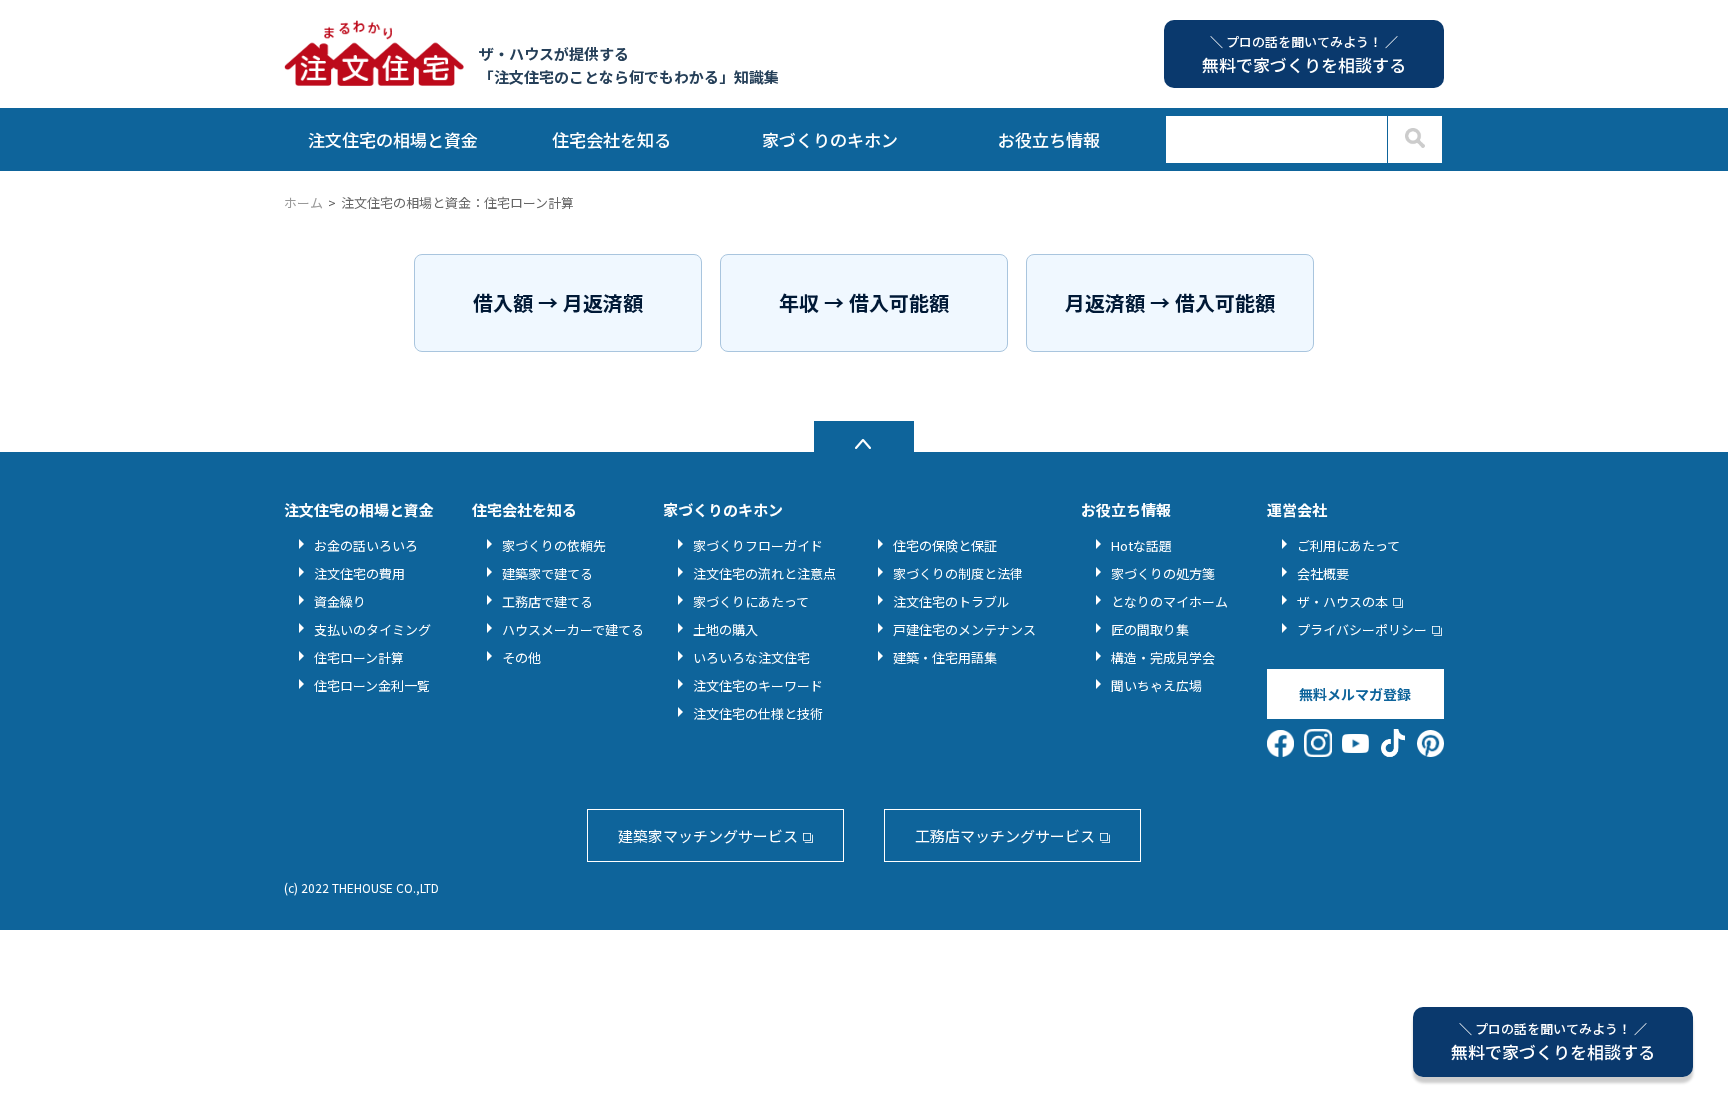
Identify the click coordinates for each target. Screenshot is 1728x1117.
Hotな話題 (1141, 545)
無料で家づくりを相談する (1553, 1041)
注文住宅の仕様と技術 (758, 713)
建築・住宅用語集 (945, 657)
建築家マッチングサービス (708, 835)
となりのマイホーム (1169, 601)
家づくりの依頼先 (554, 545)
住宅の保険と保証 (945, 545)
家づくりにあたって (751, 601)
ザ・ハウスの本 (1342, 601)
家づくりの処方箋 (1163, 573)
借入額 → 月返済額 (558, 302)
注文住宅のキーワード (758, 685)
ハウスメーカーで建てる (573, 629)
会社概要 (1323, 573)
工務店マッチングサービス (1005, 835)
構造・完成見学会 (1163, 657)
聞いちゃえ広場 (1156, 685)
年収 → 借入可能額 (864, 302)
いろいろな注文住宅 (751, 657)
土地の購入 (725, 629)
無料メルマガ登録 (1355, 694)
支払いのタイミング (372, 629)
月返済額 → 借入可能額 (1170, 302)
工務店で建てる (547, 601)
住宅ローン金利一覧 (372, 685)
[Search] (1414, 139)
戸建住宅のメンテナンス (964, 629)
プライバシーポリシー (1362, 629)
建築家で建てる (547, 573)
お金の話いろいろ (366, 545)
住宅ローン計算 (359, 657)
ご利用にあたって (1348, 545)
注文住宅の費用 (359, 573)
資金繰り (340, 601)
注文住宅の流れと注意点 (764, 573)
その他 (521, 657)
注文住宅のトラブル (951, 601)
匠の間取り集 (1150, 629)
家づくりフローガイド (758, 545)
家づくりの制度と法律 (958, 573)
